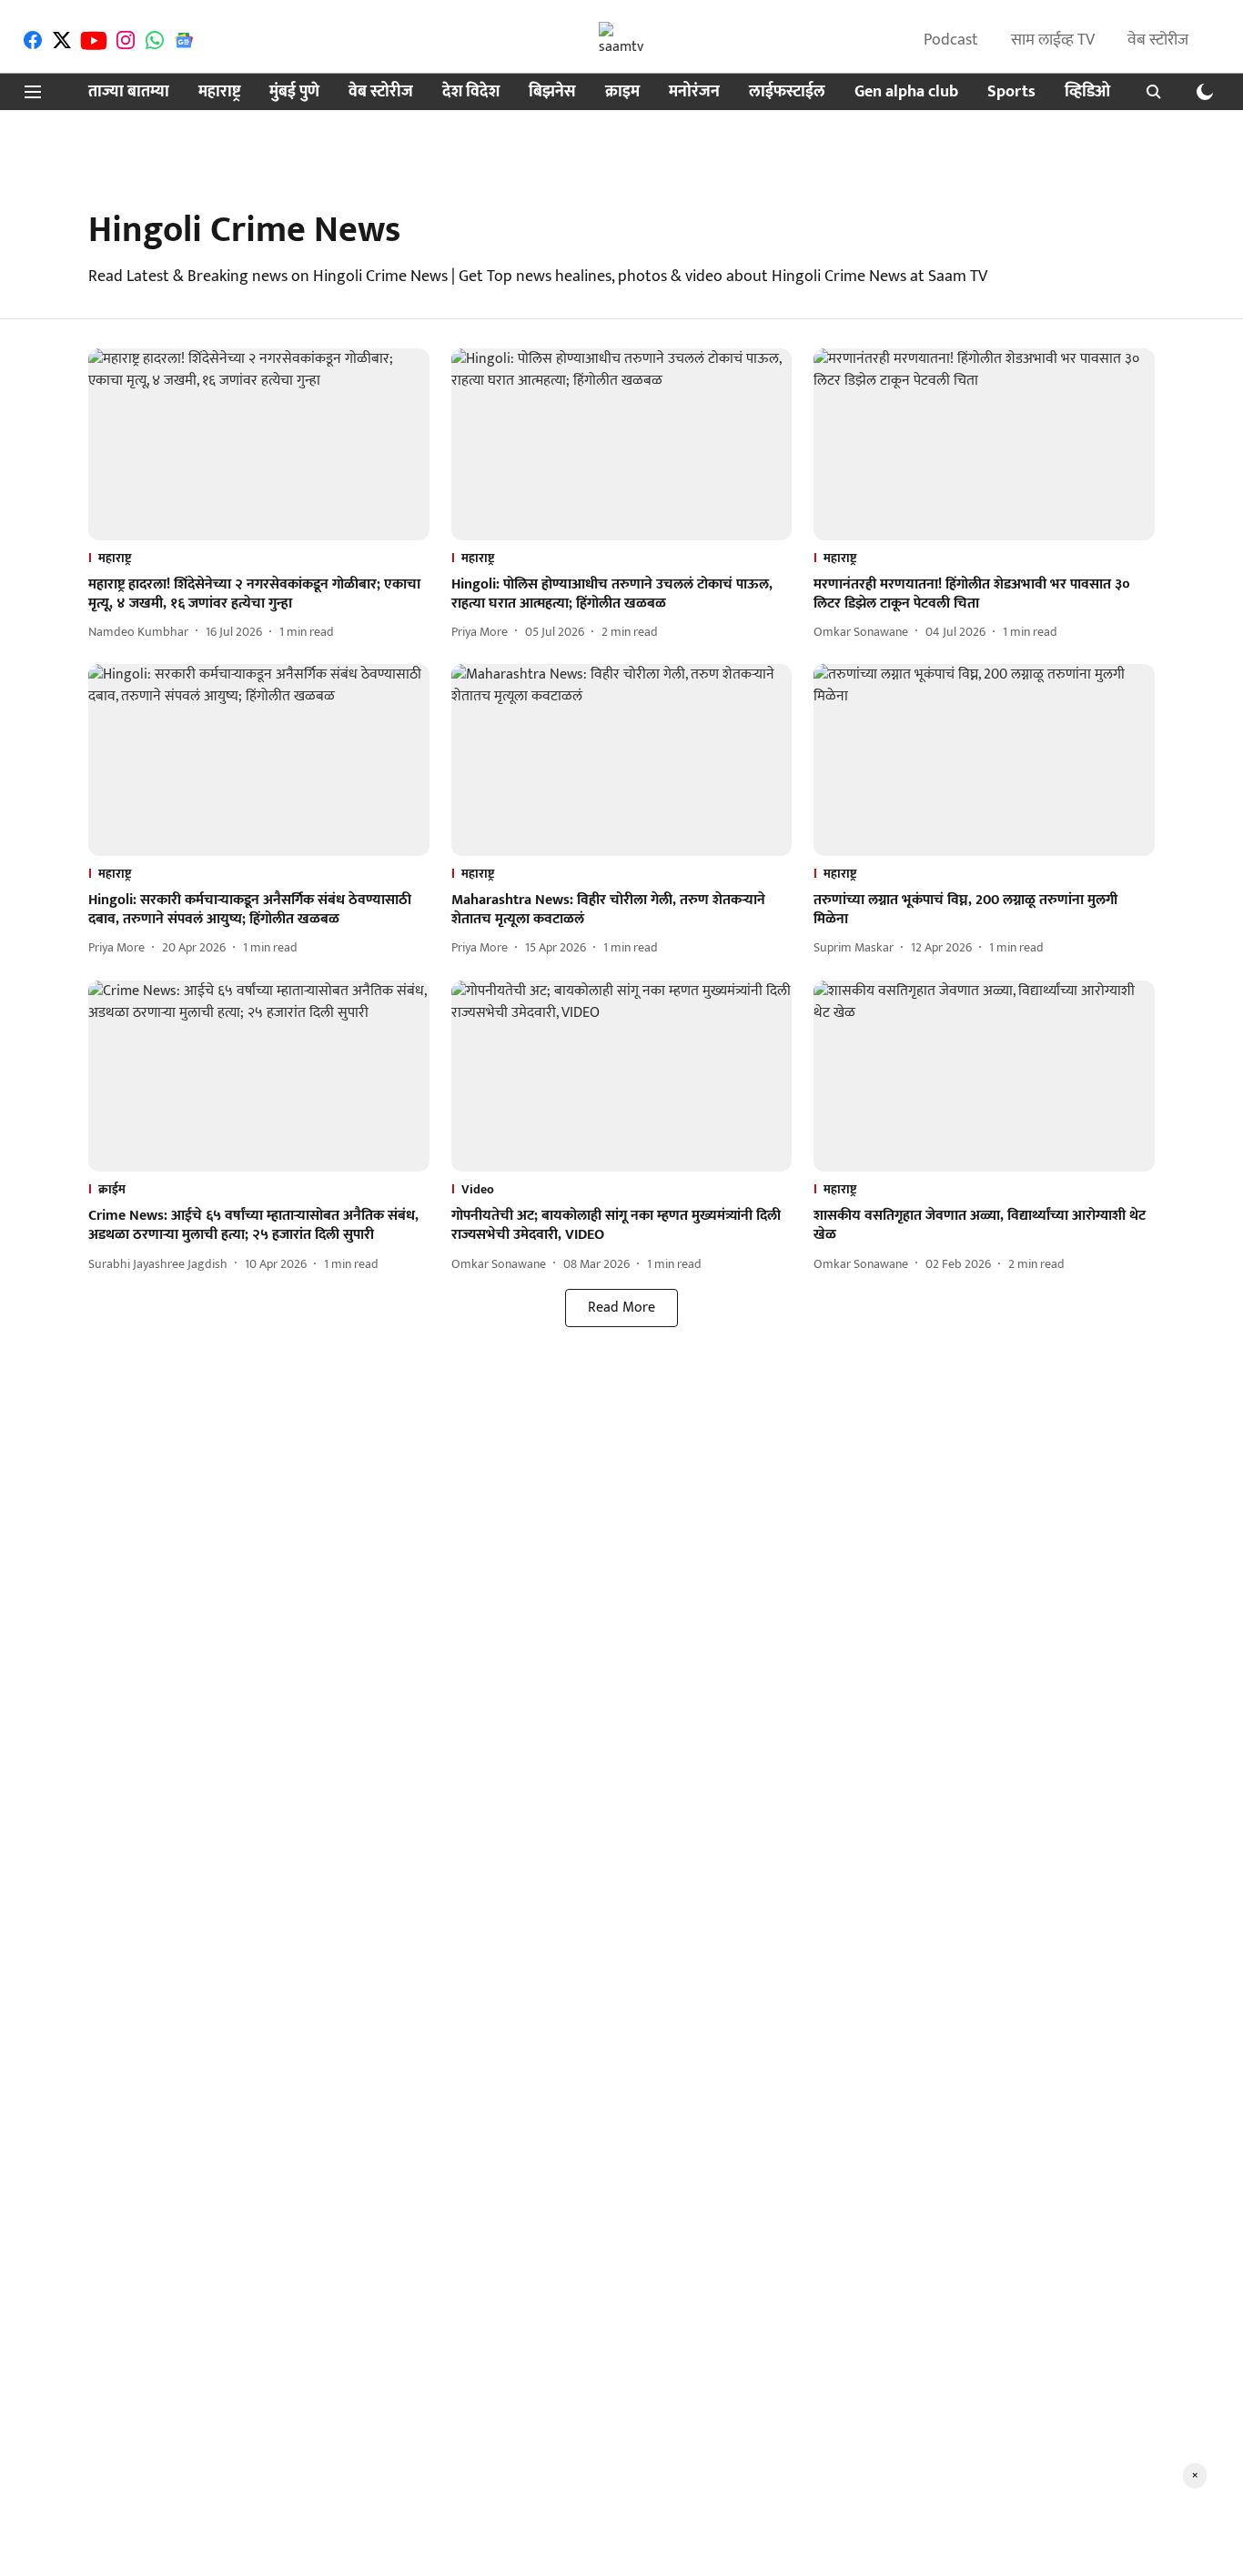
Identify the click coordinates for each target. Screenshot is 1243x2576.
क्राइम (622, 92)
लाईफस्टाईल (787, 92)
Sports (1011, 92)
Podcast (951, 40)
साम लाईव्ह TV (1053, 40)
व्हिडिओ (1087, 92)
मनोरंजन (694, 92)
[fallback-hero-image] (259, 444)
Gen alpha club (906, 92)
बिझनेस (552, 92)
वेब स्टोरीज (1158, 40)
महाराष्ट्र (219, 92)
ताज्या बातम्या (129, 92)
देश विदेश (471, 92)
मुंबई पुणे (294, 92)
